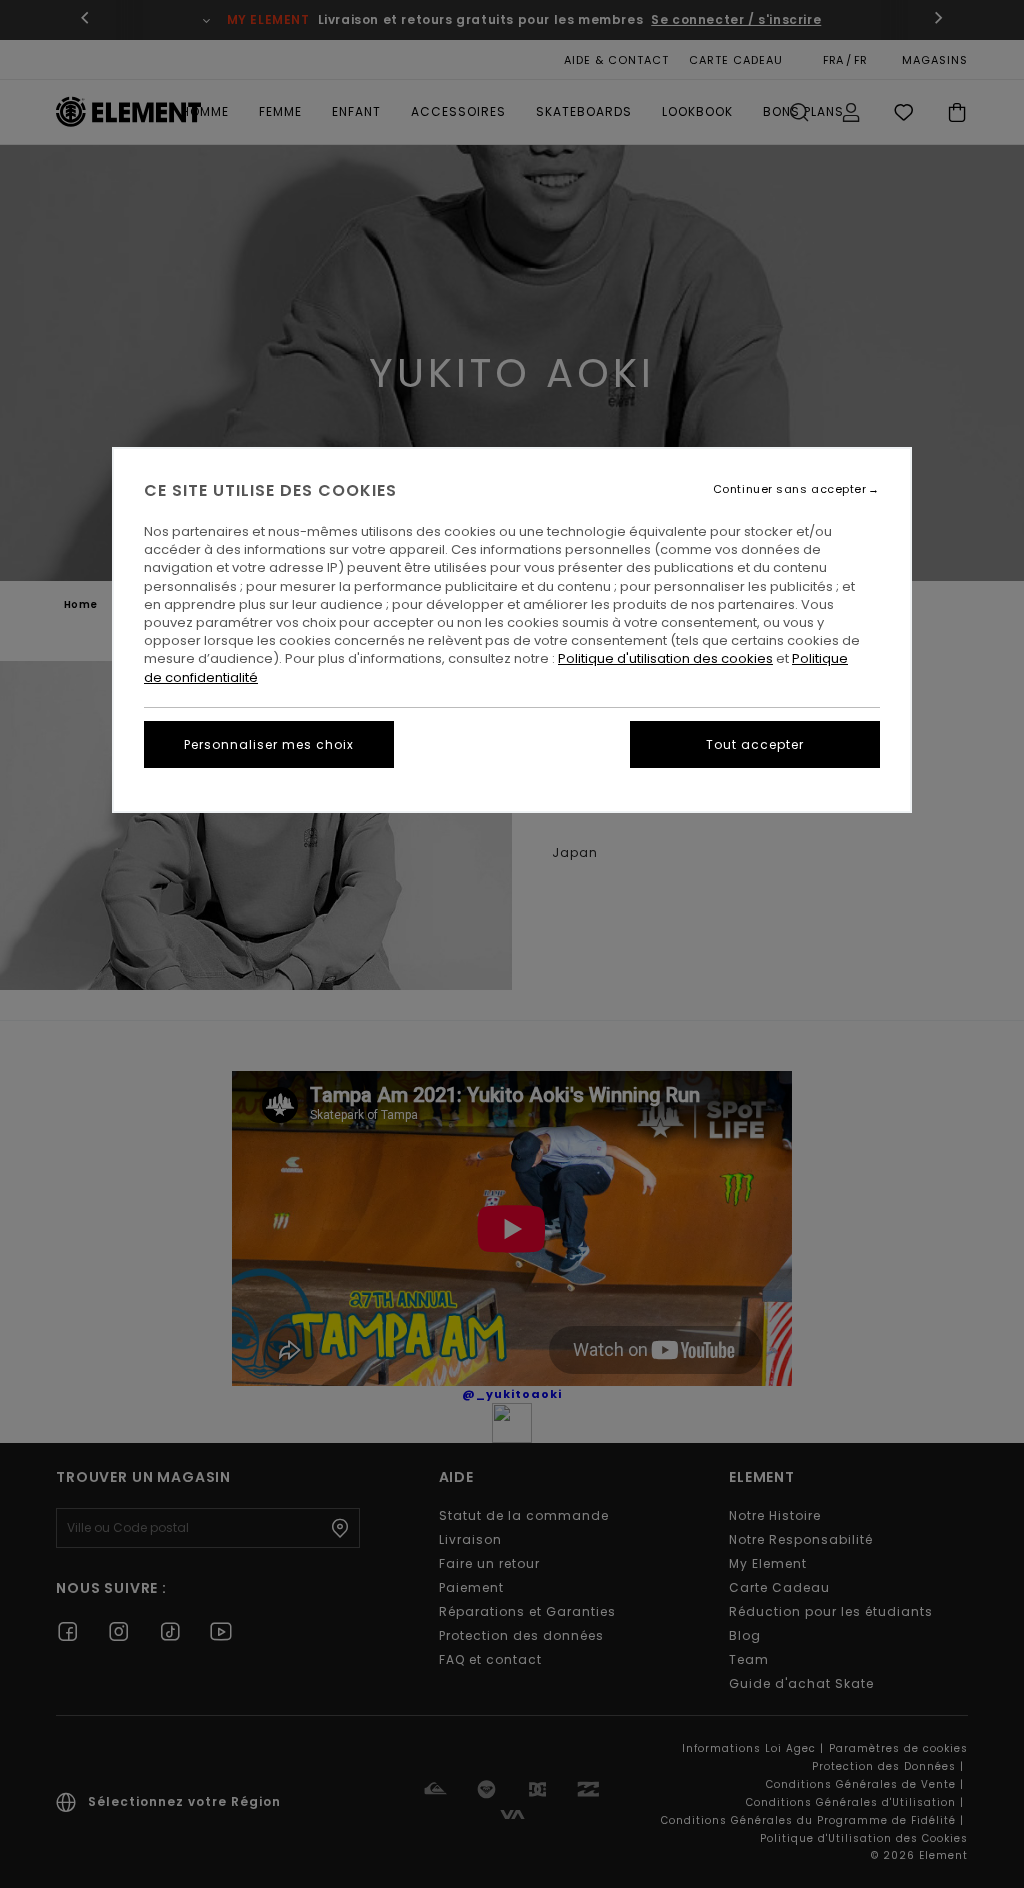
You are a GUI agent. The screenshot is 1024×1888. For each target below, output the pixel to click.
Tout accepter (755, 744)
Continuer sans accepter (790, 489)
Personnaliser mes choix (269, 744)
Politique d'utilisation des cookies (665, 658)
